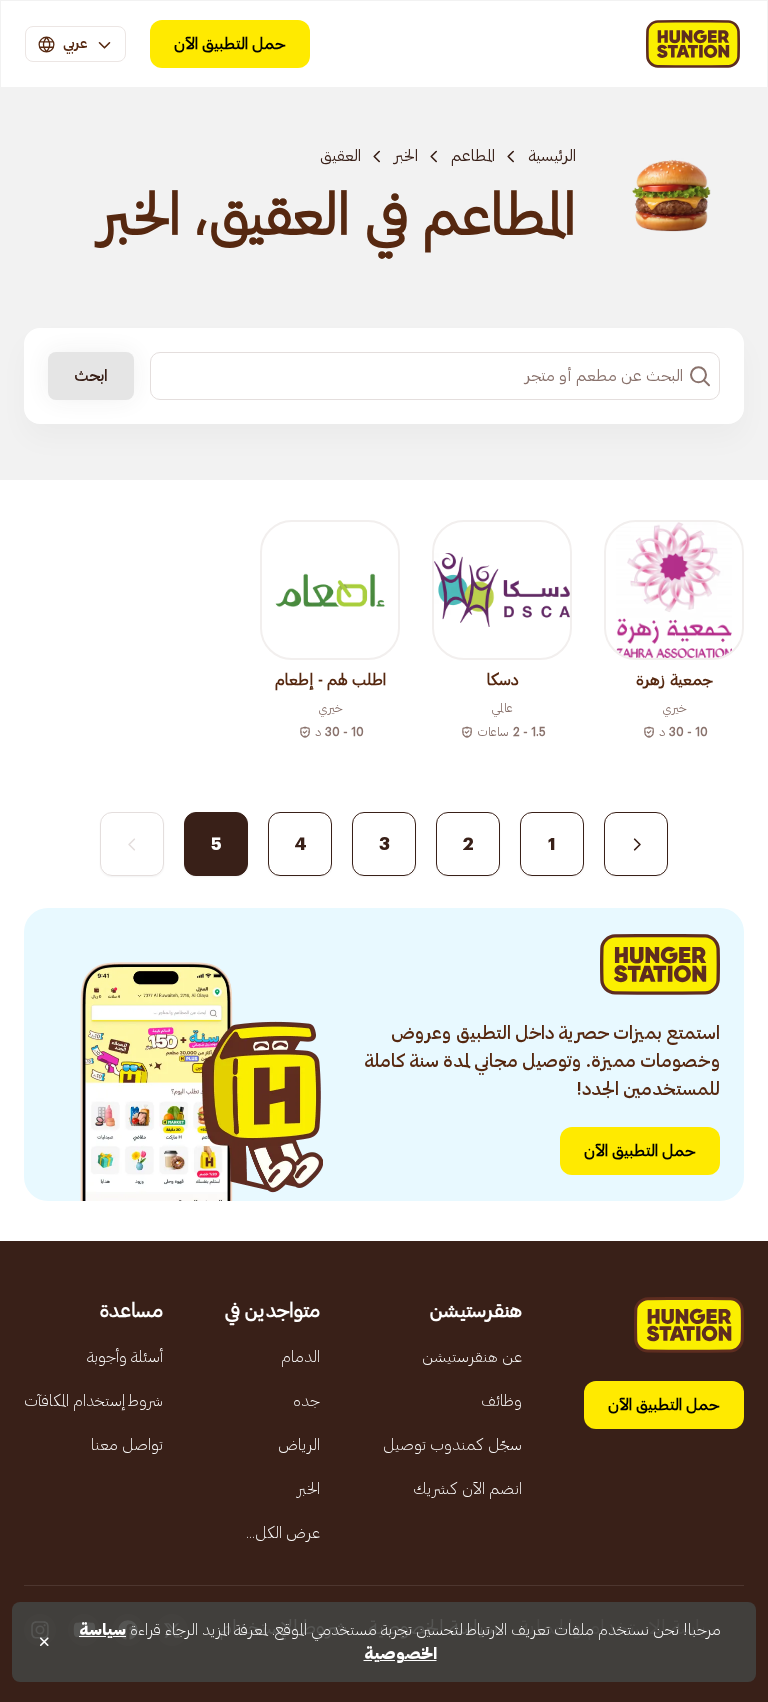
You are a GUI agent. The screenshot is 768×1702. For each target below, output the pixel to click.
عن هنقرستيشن (472, 1357)
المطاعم (473, 156)
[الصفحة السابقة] (636, 844)
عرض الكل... (283, 1533)
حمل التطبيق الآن (230, 44)
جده (306, 1401)
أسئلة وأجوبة (125, 1357)
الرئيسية (552, 156)
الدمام (300, 1357)
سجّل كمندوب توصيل (452, 1445)
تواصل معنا (127, 1445)
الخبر (406, 156)
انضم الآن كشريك (467, 1489)
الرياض (299, 1445)
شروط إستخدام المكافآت (93, 1401)
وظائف (501, 1401)
